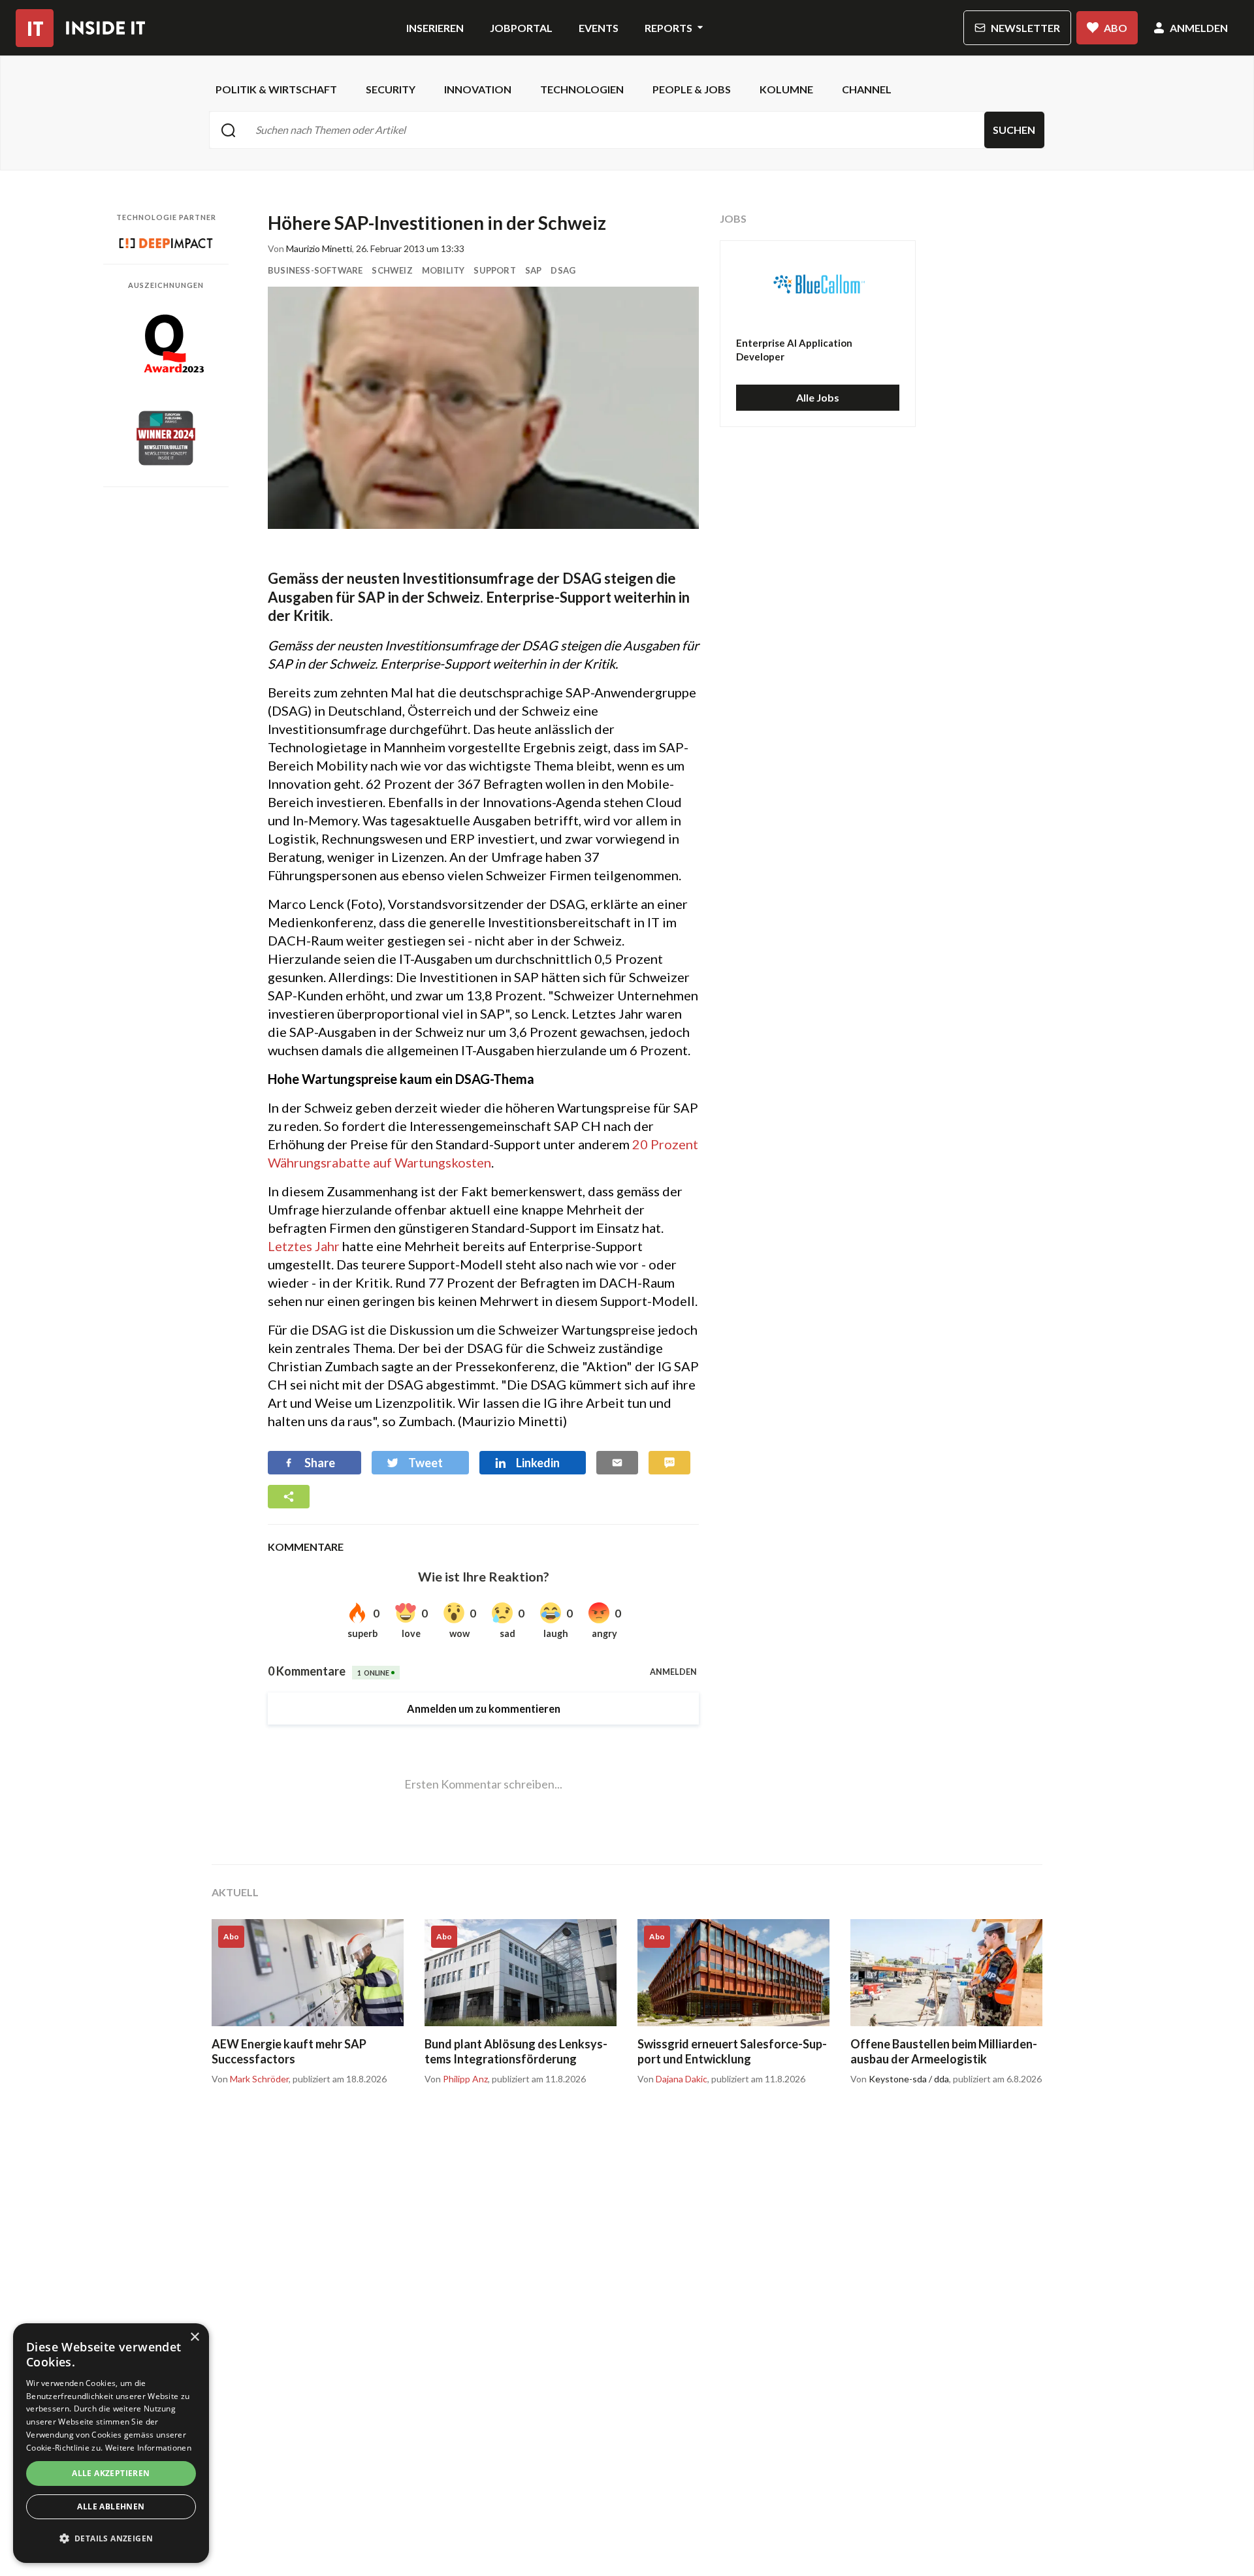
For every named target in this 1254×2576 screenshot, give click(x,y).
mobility (443, 270)
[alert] (111, 2443)
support (494, 270)
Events (599, 28)
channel (867, 89)
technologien (582, 89)
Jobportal (521, 28)
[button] (111, 2539)
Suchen (1014, 130)
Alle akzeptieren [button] (111, 2473)
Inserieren (435, 28)
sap (534, 270)
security (391, 89)
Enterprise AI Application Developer (794, 350)
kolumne (786, 89)
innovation (478, 89)
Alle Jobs (818, 397)
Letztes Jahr (304, 1246)
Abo (1116, 28)
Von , (251, 2079)
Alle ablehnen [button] (111, 2506)
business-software (315, 270)
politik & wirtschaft (276, 89)
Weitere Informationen (148, 2448)
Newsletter (1025, 28)
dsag (563, 270)
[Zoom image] (483, 408)
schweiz (392, 270)
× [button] (194, 2337)
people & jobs (692, 89)
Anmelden (1199, 28)
